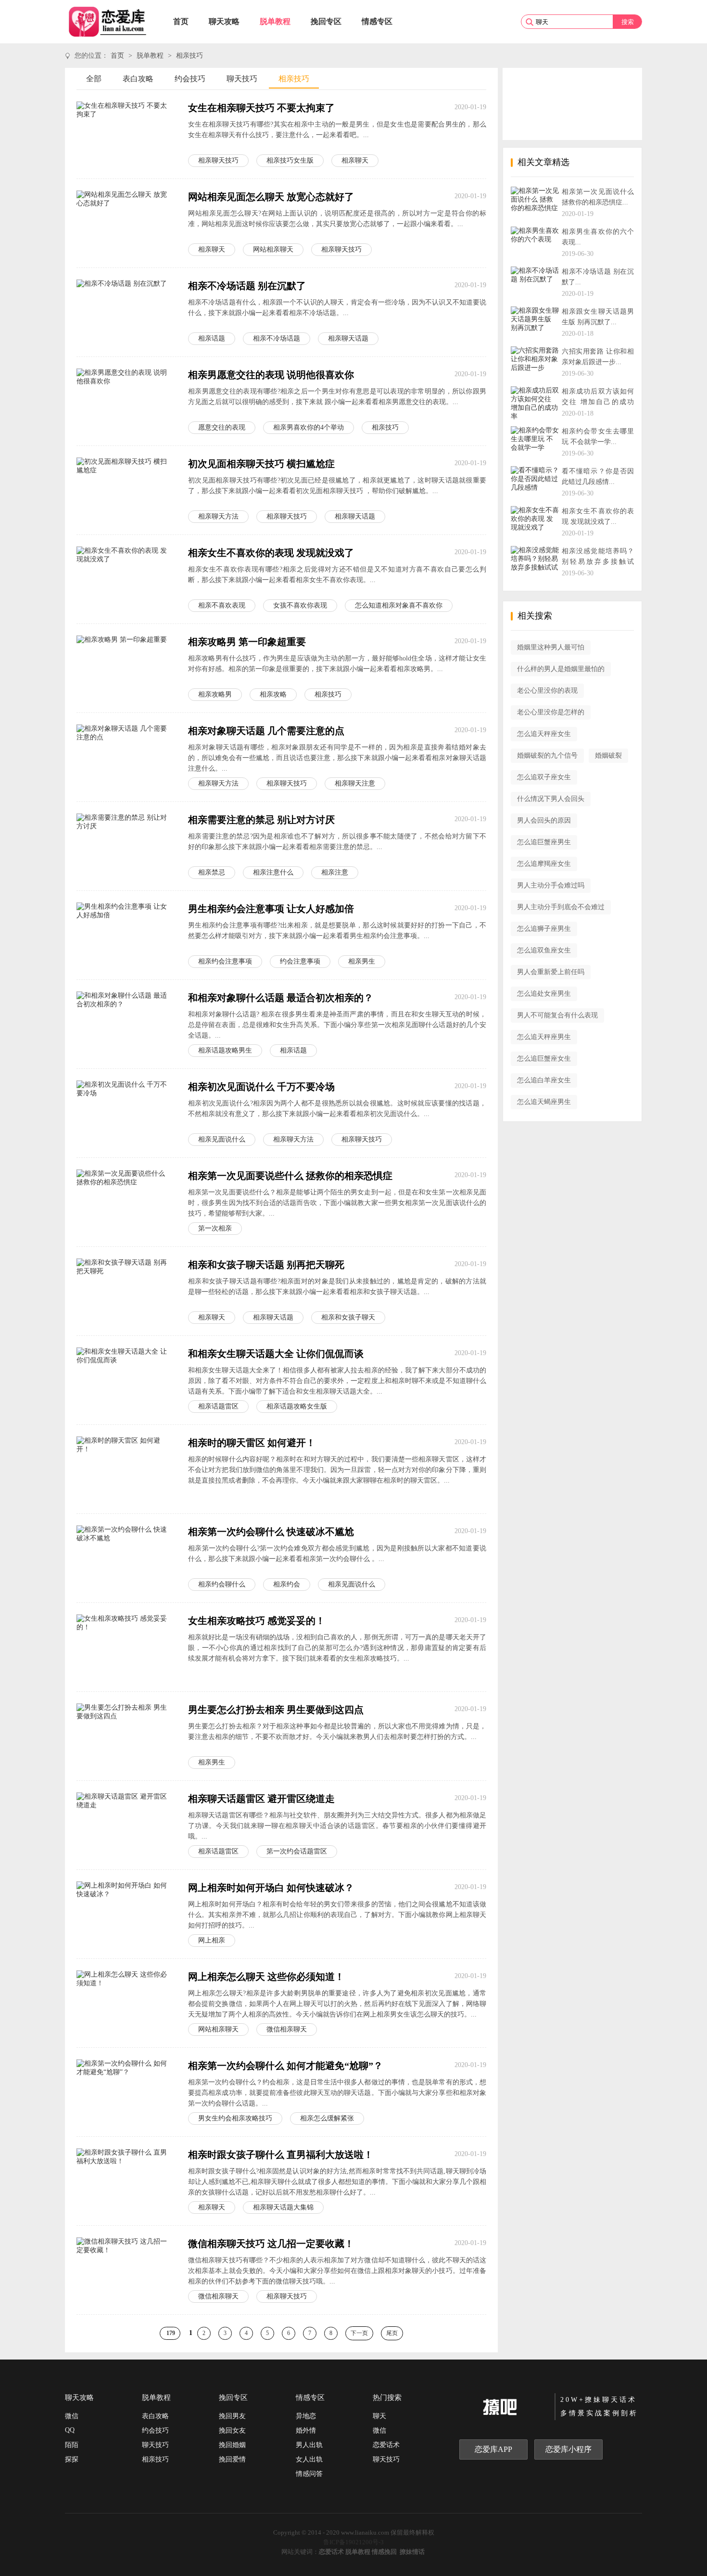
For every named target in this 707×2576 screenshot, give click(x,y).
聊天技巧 (242, 79)
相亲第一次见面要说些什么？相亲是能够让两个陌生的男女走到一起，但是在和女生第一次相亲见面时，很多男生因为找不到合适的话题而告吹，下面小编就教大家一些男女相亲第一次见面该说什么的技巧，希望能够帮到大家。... (337, 1203)
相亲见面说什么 (222, 1139)
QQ (70, 2430)
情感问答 (309, 2474)
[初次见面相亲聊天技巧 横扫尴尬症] (125, 490)
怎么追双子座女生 (544, 777)
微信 (72, 2416)
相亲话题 (212, 338)
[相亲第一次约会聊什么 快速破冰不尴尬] (125, 1558)
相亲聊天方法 (218, 516)
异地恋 (306, 2416)
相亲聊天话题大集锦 (283, 2207)
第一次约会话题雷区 (297, 1851)
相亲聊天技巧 (218, 160)
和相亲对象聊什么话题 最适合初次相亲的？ (281, 998)
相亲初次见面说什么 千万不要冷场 (261, 1087)
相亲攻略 (273, 694)
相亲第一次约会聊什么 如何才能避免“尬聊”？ (285, 2066)
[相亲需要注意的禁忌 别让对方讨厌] (125, 846)
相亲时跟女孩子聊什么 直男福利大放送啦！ (281, 2155)
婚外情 (306, 2430)
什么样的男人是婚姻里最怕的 (561, 669)
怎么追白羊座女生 (544, 1080)
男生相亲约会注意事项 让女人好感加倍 (271, 909)
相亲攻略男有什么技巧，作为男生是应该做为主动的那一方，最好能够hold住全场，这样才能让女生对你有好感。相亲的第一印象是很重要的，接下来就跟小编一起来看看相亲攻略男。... (337, 664)
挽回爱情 (232, 2459)
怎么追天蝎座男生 (544, 1102)
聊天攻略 (224, 21)
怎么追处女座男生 (544, 994)
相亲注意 (335, 872)
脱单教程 (275, 21)
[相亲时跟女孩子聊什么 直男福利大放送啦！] (125, 2181)
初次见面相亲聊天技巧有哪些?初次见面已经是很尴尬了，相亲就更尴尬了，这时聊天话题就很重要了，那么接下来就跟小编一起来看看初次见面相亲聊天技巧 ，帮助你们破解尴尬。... (337, 486)
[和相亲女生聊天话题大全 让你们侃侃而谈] (125, 1380)
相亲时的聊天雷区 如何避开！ (252, 1443)
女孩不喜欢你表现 (300, 605)
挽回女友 (232, 2430)
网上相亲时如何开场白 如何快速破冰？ (271, 1888)
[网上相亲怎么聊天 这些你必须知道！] (125, 2003)
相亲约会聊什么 (222, 1584)
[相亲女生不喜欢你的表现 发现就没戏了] (125, 579)
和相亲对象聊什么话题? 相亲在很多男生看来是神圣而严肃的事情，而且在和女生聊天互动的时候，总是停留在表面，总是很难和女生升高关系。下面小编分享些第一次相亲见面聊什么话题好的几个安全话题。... (337, 1025)
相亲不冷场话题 (277, 338)
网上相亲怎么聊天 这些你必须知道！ (266, 1977)
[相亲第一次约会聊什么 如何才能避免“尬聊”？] (125, 2092)
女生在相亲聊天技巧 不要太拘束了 (261, 108)
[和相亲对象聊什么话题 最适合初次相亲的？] (125, 1024)
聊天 (379, 2416)
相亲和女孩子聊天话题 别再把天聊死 (266, 1265)
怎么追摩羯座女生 (544, 864)
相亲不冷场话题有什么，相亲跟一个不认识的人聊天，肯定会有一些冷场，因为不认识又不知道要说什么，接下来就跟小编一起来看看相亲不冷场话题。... (337, 308)
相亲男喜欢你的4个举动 (309, 427)
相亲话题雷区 (218, 1406)
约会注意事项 (300, 961)
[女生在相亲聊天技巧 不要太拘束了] (125, 134)
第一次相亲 (215, 1228)
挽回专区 (326, 21)
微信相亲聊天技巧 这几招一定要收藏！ (271, 2244)
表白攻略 (138, 79)
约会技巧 (190, 79)
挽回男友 (232, 2416)
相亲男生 (362, 961)
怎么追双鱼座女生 (544, 950)
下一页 (359, 2333)
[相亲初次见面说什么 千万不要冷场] (125, 1113)
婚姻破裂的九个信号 (547, 755)
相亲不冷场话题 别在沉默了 (247, 286)
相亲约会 (287, 1584)
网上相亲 (212, 1940)
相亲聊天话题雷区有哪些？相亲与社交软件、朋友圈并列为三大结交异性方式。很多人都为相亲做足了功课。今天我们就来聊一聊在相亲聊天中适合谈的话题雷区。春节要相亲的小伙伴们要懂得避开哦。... (337, 1826)
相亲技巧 (189, 56)
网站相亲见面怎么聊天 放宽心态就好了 (271, 197)
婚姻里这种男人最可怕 (551, 647)
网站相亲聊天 (273, 249)
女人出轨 (309, 2459)
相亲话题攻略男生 (225, 1050)
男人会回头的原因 (544, 820)
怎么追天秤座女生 (544, 734)
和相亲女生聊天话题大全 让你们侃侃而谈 (276, 1354)
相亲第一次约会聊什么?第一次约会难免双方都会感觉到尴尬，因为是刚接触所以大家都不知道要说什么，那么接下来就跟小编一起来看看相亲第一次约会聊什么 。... (337, 1554)
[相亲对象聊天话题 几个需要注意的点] (125, 757)
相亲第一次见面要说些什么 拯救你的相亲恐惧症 (290, 1176)
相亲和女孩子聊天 (348, 1317)
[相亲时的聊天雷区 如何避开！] (125, 1469)
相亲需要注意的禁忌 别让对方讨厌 (261, 820)
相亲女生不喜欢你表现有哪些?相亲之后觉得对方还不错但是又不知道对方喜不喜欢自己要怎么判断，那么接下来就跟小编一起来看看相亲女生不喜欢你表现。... (337, 575)
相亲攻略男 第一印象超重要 (247, 642)
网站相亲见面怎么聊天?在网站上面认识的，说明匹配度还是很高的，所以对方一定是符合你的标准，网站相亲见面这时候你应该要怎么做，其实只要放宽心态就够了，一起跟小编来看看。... (337, 219)
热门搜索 (387, 2398)
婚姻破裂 (608, 755)
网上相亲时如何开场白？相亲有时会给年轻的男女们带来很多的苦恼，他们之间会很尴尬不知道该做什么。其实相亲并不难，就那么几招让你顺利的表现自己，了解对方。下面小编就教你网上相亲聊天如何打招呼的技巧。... (337, 1915)
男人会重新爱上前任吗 (551, 972)
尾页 (392, 2333)
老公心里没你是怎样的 (551, 712)
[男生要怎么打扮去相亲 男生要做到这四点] (125, 1736)
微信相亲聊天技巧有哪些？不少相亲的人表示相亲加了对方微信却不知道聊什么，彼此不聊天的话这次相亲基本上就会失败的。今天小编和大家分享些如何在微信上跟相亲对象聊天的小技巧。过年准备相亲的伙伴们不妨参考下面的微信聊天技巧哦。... (337, 2271)
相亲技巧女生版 (290, 160)
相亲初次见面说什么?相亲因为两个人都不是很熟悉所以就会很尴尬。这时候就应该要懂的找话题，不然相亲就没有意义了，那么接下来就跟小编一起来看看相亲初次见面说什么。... (337, 1109)
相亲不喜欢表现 (222, 605)
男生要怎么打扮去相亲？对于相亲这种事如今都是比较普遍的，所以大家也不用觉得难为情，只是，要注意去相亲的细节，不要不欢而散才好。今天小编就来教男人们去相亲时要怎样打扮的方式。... (337, 1732)
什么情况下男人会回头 (551, 799)
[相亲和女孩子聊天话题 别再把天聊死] (125, 1291)
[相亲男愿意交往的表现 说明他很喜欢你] (125, 401)
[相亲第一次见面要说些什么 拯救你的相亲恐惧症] (125, 1202)
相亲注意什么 (273, 872)
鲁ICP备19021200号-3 (353, 2542)
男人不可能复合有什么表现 (557, 1015)
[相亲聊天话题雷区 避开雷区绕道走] (125, 1825)
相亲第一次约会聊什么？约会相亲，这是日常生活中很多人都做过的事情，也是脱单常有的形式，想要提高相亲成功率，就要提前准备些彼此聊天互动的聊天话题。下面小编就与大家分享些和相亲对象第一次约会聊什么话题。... (337, 2093)
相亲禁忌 (212, 872)
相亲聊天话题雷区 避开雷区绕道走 (261, 1799)
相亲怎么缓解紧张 (327, 2118)
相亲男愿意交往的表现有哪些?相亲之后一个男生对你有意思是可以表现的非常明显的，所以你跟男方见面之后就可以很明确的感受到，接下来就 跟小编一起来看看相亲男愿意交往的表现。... (337, 397)
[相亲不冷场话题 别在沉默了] (125, 312)
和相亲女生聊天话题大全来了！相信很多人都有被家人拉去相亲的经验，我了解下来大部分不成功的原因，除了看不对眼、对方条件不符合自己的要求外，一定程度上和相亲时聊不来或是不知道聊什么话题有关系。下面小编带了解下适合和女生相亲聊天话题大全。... (337, 1381)
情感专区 (377, 21)
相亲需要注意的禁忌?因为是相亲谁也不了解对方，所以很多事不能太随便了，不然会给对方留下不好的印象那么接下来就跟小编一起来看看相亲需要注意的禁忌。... (337, 842)
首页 (181, 21)
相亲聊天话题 (348, 338)
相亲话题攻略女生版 (297, 1406)
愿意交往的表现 (222, 427)
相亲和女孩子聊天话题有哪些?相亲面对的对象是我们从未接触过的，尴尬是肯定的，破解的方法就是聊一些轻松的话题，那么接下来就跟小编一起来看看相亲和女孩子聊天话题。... (337, 1287)
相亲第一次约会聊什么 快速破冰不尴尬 (271, 1532)
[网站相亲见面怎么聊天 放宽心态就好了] (125, 223)
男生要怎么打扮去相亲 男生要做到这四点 (276, 1710)
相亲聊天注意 (355, 783)
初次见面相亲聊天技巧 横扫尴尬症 (261, 464)
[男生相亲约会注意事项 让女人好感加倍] (125, 935)
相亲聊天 (355, 160)
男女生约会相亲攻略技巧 (235, 2118)
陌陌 (72, 2445)
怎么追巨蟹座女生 (544, 1059)
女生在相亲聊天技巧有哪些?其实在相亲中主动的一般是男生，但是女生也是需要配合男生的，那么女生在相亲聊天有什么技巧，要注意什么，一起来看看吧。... (337, 130)
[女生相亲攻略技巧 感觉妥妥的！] (125, 1647)
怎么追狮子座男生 (544, 929)
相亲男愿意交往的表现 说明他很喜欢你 (271, 375)
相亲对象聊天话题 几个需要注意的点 (266, 731)
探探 (72, 2459)
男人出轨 (309, 2445)
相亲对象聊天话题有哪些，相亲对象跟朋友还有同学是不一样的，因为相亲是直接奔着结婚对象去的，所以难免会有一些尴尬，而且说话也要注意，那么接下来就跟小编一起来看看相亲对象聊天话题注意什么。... (337, 758)
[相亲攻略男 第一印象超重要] (125, 668)
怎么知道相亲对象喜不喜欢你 (399, 605)
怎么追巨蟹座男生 (544, 842)
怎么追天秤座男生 (544, 1037)
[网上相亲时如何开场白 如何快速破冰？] (125, 1914)
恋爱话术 (386, 2445)
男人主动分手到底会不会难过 (561, 907)
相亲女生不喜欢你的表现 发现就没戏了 (271, 553)
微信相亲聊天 (287, 2029)
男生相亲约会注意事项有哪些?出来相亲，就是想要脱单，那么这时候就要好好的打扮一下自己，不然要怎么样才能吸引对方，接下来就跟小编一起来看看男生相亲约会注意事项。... (337, 931)
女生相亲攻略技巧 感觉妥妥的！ (257, 1621)
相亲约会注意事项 (225, 961)
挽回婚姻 (232, 2445)
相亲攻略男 (215, 694)
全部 (94, 79)
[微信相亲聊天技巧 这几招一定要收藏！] (125, 2270)
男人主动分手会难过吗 (551, 885)
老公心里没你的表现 (547, 691)
